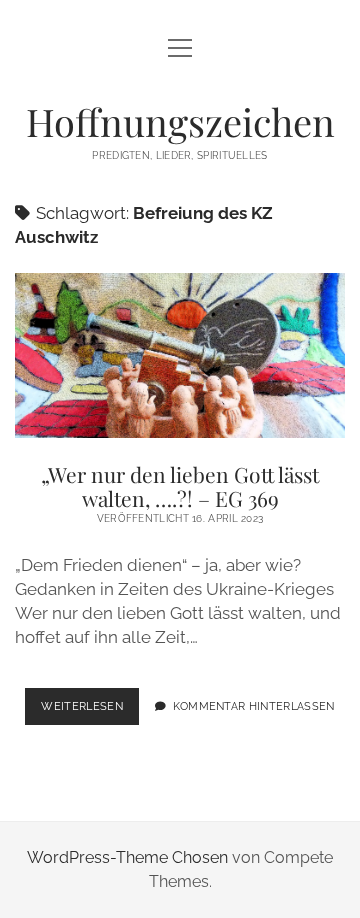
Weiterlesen (90, 712)
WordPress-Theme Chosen (127, 857)
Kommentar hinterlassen (254, 706)
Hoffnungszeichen (180, 121)
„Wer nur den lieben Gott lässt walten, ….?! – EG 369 (180, 355)
